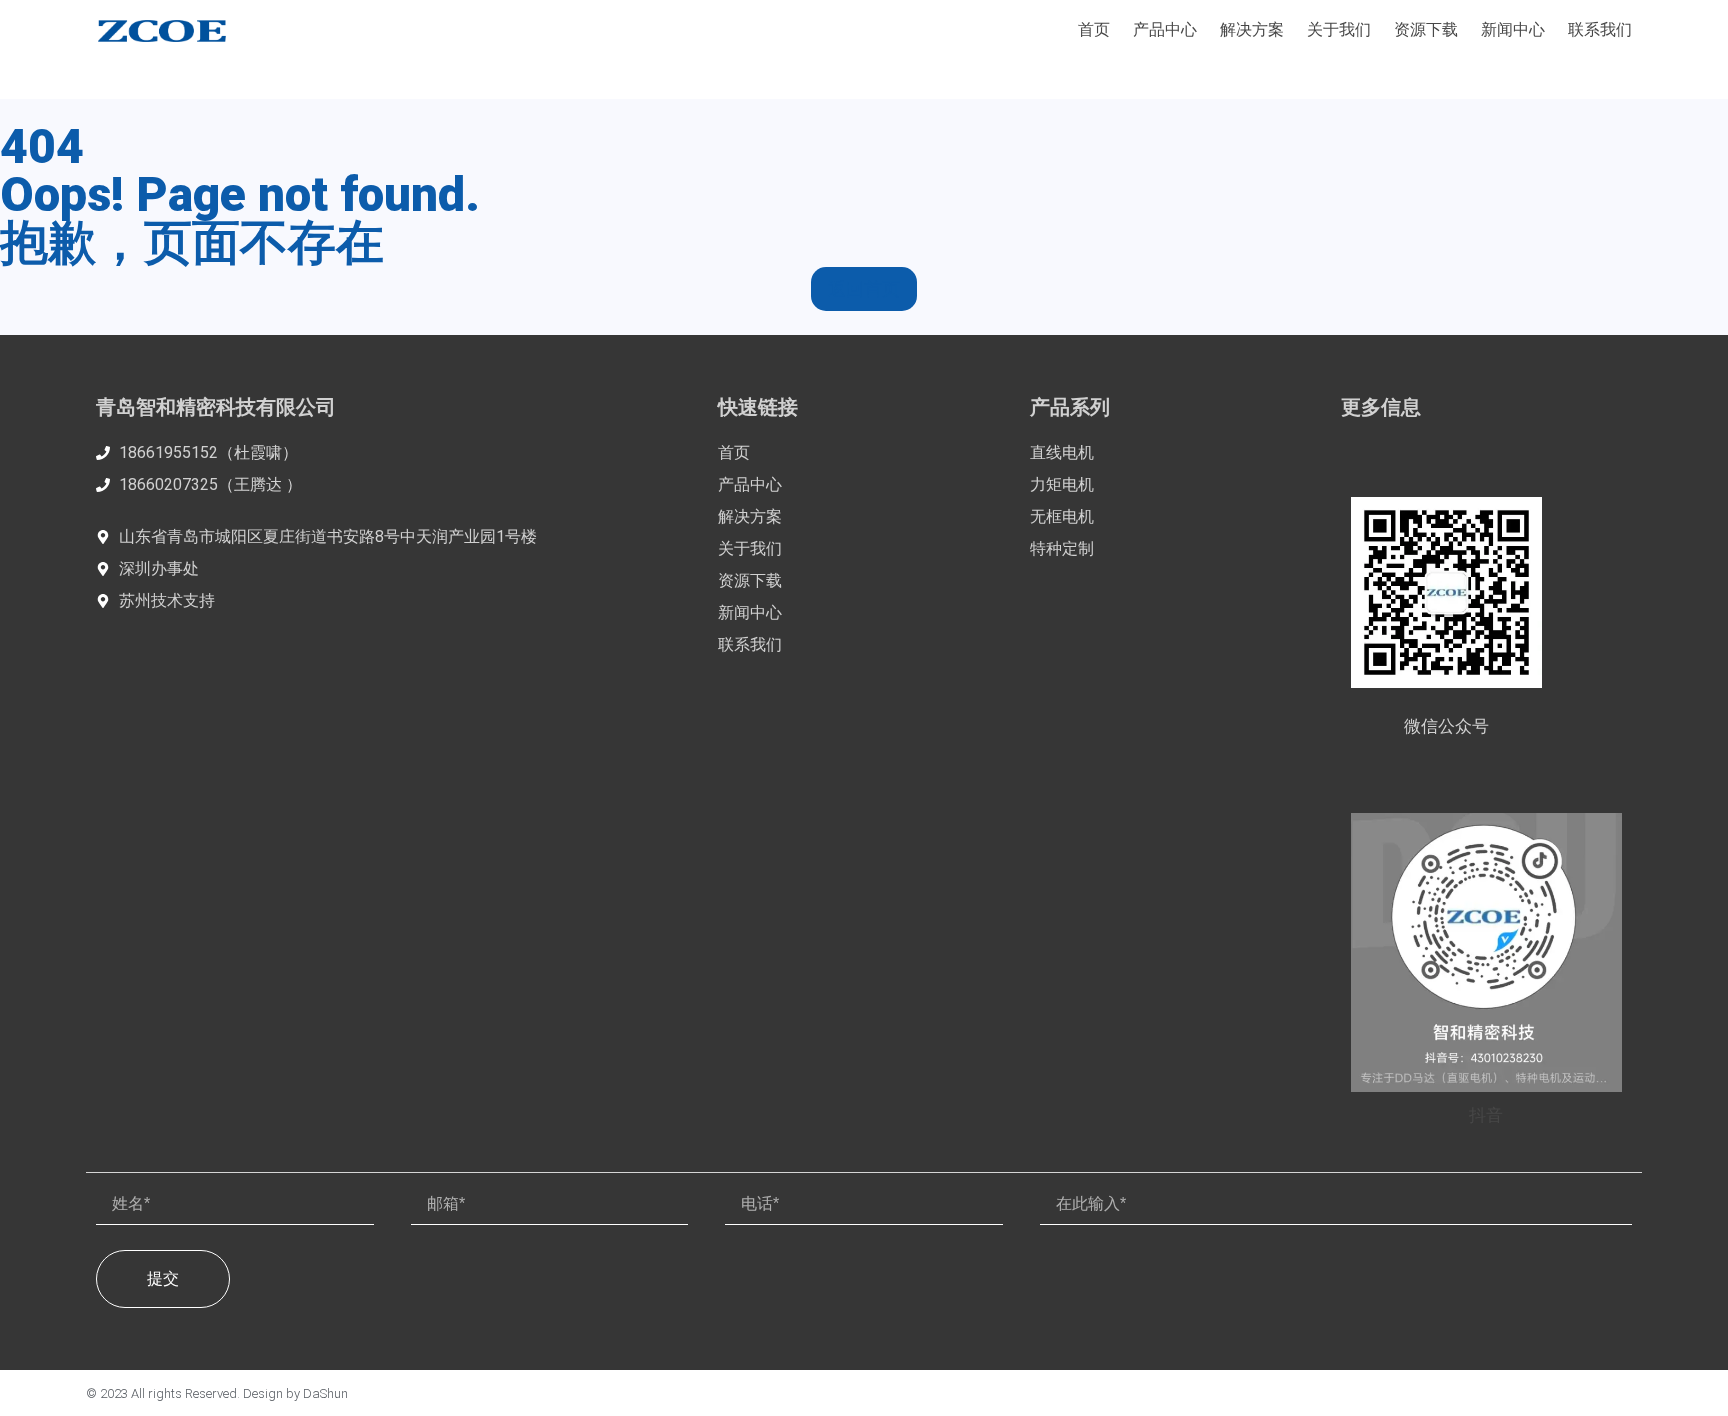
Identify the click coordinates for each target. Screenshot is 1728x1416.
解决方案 (1252, 29)
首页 (1094, 29)
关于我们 (1339, 29)
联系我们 (1600, 29)
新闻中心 (1513, 29)
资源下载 (1426, 29)
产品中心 (1165, 29)
